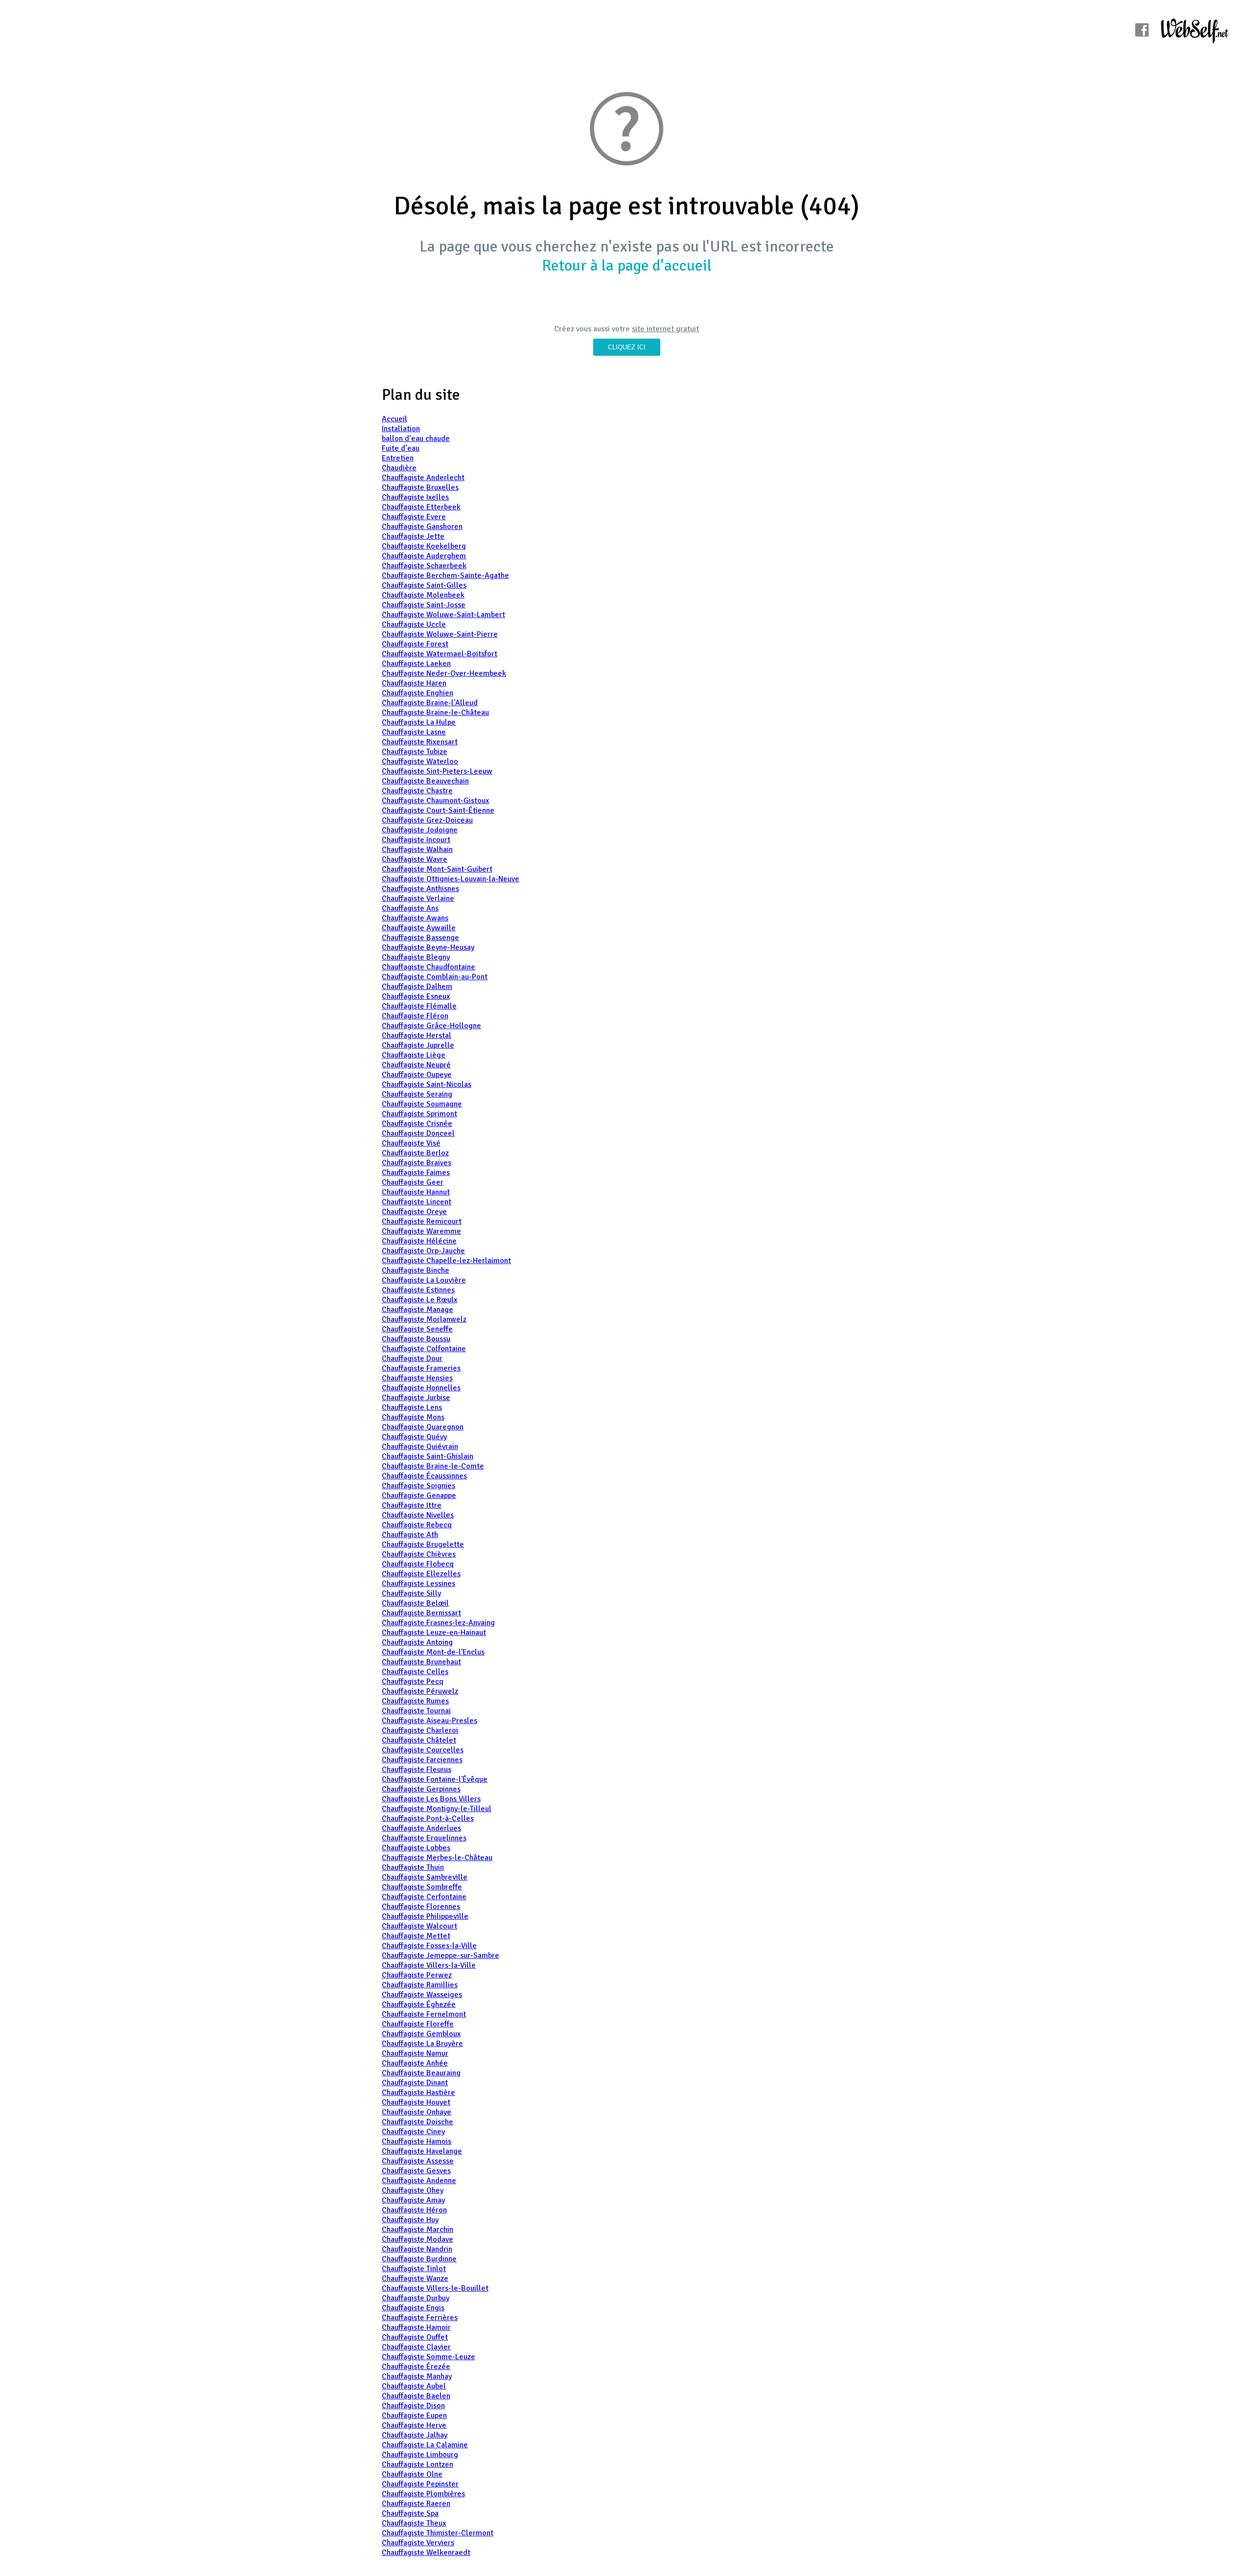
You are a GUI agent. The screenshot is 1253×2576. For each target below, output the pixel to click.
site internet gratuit (665, 329)
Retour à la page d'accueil (627, 265)
